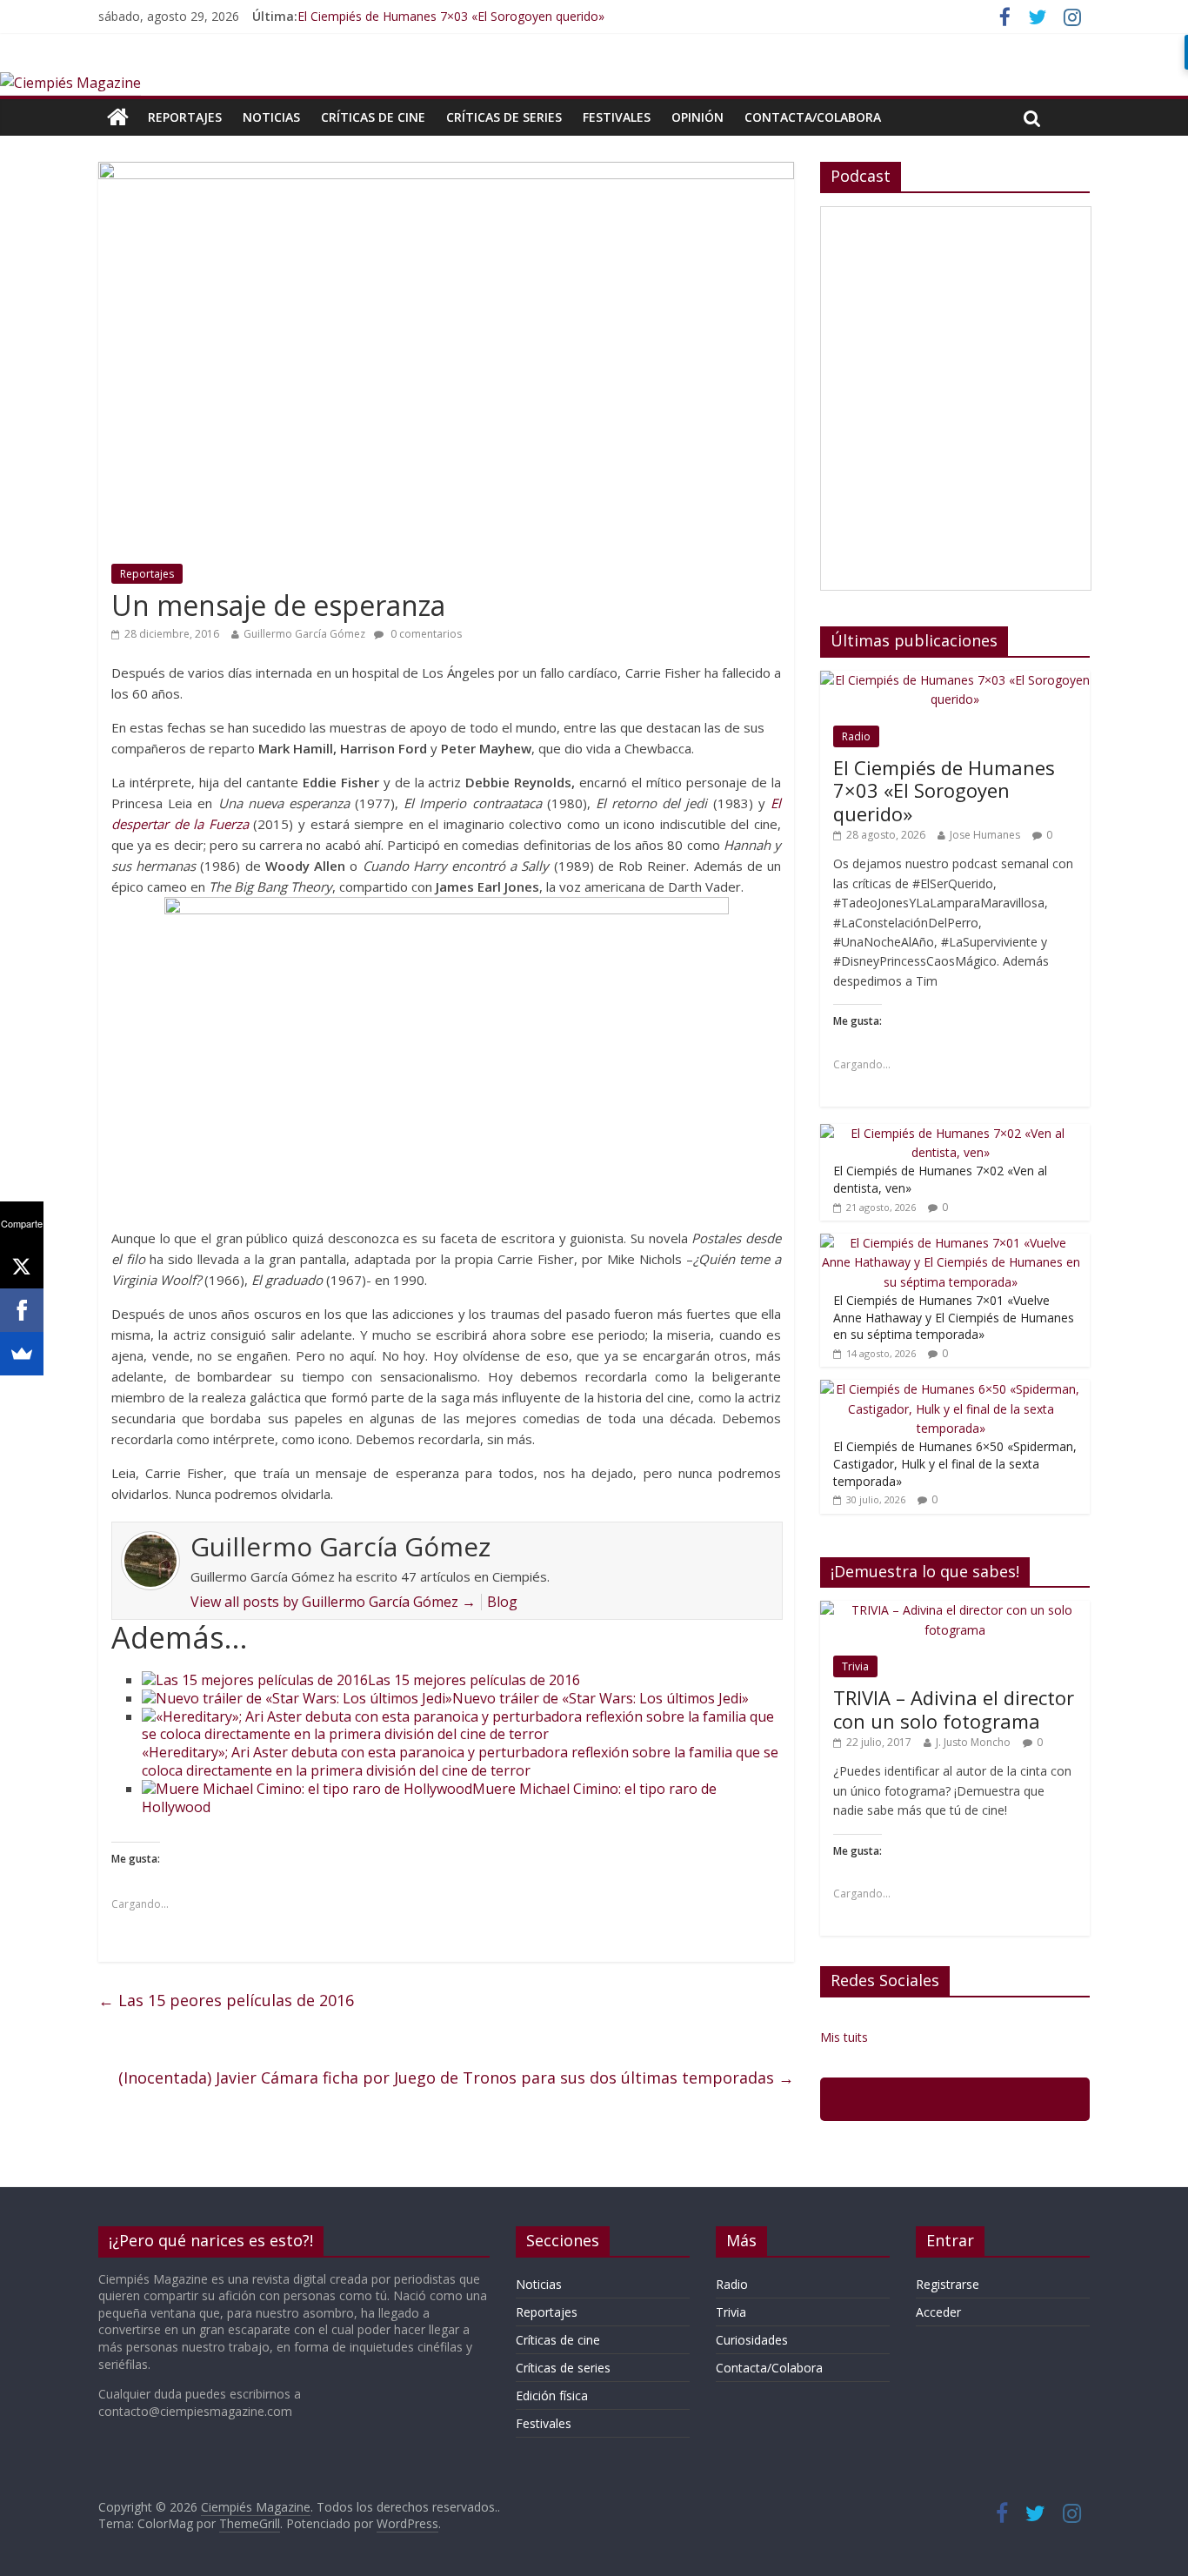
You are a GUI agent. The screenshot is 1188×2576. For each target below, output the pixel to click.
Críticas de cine (373, 117)
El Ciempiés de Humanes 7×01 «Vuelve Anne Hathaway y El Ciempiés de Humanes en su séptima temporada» (954, 1317)
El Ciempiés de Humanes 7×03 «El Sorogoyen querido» (451, 16)
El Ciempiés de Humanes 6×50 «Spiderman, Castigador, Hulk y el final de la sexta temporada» (955, 1463)
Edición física (552, 2395)
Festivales (617, 117)
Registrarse (948, 2284)
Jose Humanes (985, 835)
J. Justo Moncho (973, 1742)
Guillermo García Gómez (304, 634)
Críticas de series (504, 117)
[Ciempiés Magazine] (70, 83)
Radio (856, 736)
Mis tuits (844, 2037)
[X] (22, 1267)
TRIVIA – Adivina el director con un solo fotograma (954, 1709)
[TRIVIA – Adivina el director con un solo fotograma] (955, 1610)
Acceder (938, 2312)
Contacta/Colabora (813, 117)
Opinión (697, 117)
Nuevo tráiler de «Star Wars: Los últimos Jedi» (601, 1698)
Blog (502, 1602)
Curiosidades (752, 2340)
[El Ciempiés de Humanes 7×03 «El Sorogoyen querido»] (955, 680)
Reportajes (185, 117)
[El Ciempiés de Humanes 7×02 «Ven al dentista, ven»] (951, 1133)
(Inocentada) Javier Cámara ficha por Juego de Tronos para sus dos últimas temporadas (456, 2078)
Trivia (855, 1666)
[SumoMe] (22, 1354)
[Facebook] (22, 1310)
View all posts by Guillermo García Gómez (333, 1602)
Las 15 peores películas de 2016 (226, 2000)
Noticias (271, 117)
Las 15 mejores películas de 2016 (474, 1680)
